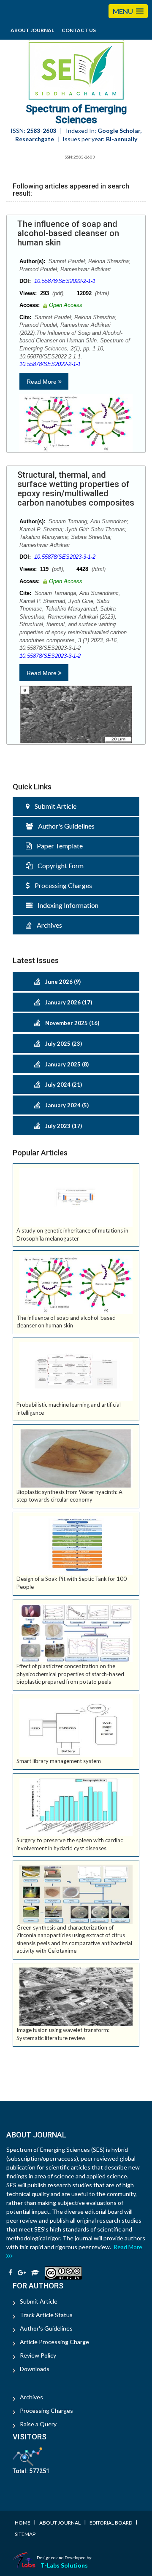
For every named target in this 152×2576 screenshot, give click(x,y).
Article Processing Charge (54, 2342)
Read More (42, 382)
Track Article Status (46, 2315)
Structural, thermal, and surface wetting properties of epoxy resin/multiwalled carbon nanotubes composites (76, 489)
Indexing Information (65, 905)
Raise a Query (38, 2424)
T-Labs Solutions (64, 2565)
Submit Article (53, 806)
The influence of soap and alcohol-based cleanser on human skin (68, 233)
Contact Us (79, 30)
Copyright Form (58, 865)
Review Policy (38, 2355)
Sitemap (25, 2534)
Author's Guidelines (64, 826)
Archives (47, 925)
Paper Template (57, 846)
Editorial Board (111, 2523)
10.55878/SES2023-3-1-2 (65, 557)
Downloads (35, 2369)
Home (23, 2523)
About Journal (32, 30)
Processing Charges (61, 885)
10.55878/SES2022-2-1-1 (65, 281)
